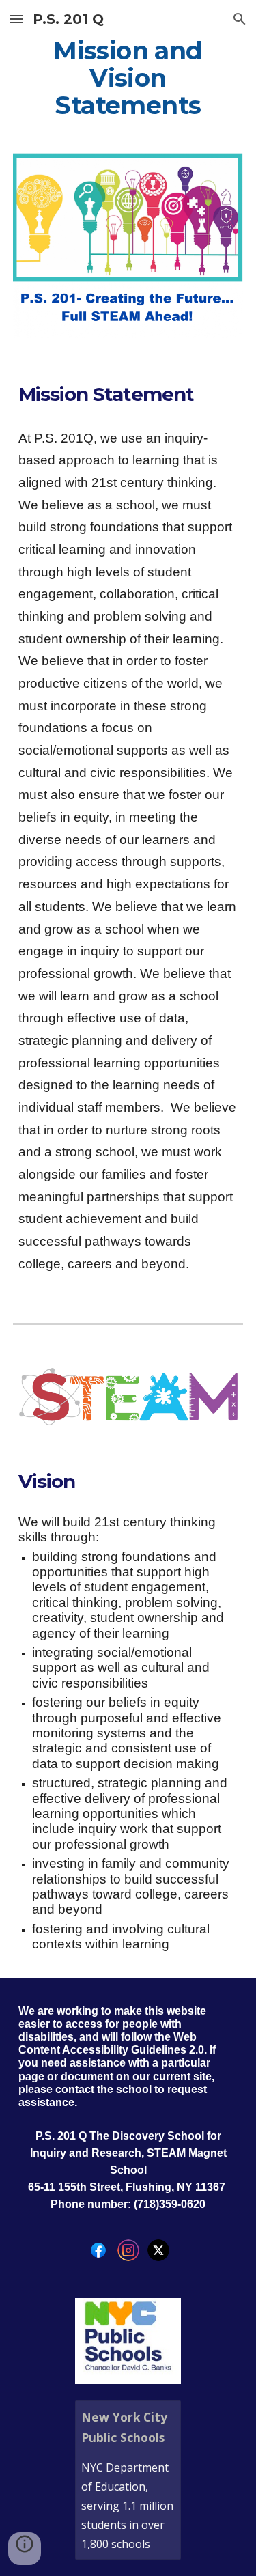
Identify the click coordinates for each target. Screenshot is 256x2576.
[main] (128, 79)
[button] (16, 19)
